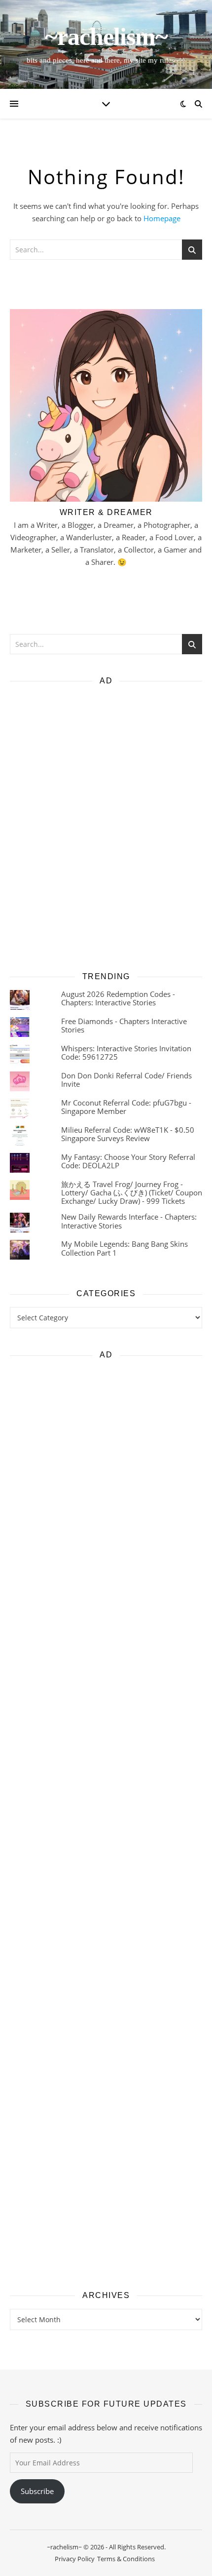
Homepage (162, 218)
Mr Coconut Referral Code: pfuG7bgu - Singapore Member (126, 1107)
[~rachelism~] (106, 44)
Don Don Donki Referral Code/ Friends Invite (126, 1080)
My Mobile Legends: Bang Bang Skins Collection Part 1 (124, 1248)
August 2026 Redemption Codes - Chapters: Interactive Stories (118, 998)
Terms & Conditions (126, 2559)
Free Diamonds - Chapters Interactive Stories (124, 1025)
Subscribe (37, 2491)
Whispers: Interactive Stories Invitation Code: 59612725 (126, 1052)
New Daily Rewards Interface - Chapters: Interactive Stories (129, 1221)
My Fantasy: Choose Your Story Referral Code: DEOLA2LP (128, 1161)
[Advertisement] (106, 825)
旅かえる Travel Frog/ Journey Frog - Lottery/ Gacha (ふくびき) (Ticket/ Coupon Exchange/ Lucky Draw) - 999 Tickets (132, 1193)
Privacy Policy (75, 2559)
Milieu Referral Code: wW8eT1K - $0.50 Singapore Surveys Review (128, 1134)
